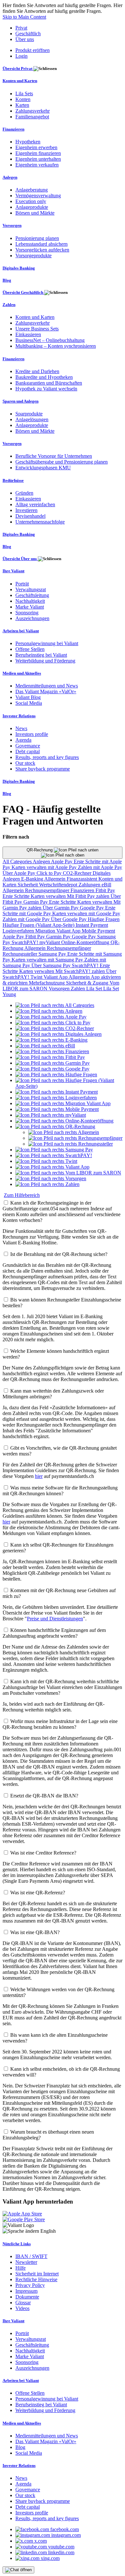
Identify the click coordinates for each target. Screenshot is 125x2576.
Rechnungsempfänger (48, 890)
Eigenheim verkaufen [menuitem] (37, 165)
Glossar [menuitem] (23, 2303)
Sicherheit (28, 885)
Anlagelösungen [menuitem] (32, 419)
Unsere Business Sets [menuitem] (37, 329)
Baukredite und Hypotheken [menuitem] (44, 377)
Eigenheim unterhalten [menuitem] (38, 159)
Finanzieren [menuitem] (13, 129)
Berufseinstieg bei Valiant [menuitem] (41, 655)
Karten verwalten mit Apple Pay (45, 867)
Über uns (25, 39)
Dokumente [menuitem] (27, 2297)
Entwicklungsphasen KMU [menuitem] (43, 468)
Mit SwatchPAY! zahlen (81, 971)
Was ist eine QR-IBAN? (35, 1932)
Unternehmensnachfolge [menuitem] (40, 522)
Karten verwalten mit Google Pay (86, 913)
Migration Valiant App (58, 931)
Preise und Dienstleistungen (55, 1619)
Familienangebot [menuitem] (32, 117)
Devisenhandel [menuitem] (30, 516)
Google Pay (92, 908)
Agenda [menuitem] (23, 740)
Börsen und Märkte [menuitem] (35, 213)
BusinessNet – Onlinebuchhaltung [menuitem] (50, 340)
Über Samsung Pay (52, 965)
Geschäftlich (28, 34)
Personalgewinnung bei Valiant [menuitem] (47, 643)
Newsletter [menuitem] (26, 2262)
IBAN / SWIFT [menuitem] (31, 2256)
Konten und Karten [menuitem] (20, 81)
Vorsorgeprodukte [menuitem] (33, 256)
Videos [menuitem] (22, 2308)
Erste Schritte (17, 896)
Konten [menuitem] (23, 99)
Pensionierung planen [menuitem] (37, 238)
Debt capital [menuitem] (28, 751)
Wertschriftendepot (59, 885)
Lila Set (95, 989)
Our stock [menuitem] (25, 763)
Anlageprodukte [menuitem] (32, 207)
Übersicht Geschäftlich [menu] (23, 292)
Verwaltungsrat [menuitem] (31, 589)
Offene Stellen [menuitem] (30, 649)
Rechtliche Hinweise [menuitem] (36, 2279)
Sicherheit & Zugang (88, 983)
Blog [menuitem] (7, 280)
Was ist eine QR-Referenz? (38, 1893)
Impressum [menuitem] (26, 2291)
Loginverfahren (19, 931)
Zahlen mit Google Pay (27, 919)
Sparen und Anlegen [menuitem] (21, 401)
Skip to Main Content (24, 17)
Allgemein (55, 879)
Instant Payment (92, 925)
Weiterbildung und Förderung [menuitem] (45, 661)
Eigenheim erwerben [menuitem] (36, 147)
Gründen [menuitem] (24, 493)
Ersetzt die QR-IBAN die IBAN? (44, 1796)
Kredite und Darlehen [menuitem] (37, 371)
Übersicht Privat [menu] (18, 68)
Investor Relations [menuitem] (19, 716)
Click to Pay (50, 873)
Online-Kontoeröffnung (86, 942)
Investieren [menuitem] (26, 510)
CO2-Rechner (78, 873)
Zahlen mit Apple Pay (100, 867)
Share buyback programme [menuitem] (43, 769)
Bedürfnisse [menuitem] (13, 480)
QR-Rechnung (40, 850)
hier (39, 1476)
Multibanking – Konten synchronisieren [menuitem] (56, 346)
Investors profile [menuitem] (32, 734)
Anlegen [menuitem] (10, 177)
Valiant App (56, 977)
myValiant (50, 942)
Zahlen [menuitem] (9, 305)
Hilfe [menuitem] (21, 2268)
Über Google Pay (69, 919)
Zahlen (79, 989)
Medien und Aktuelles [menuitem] (22, 673)
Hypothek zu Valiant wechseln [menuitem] (46, 389)
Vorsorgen (60, 989)
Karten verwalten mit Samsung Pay (48, 960)
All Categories (18, 862)
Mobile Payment (98, 931)
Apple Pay (62, 862)
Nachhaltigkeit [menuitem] (30, 601)
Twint (37, 977)
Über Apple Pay (20, 873)
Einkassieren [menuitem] (28, 334)
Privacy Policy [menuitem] (30, 2285)
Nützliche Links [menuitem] (17, 2244)
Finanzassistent (83, 879)
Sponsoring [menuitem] (27, 613)
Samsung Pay (53, 954)
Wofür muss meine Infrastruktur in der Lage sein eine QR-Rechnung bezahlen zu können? (60, 1724)
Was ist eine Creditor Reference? (43, 1853)
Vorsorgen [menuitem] (12, 225)
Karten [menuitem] (22, 105)
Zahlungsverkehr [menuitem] (33, 111)
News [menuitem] (21, 728)
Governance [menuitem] (28, 746)
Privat (21, 28)
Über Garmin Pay (61, 908)
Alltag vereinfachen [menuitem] (35, 504)
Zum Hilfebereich (22, 1195)
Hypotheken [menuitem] (28, 142)
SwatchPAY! (25, 942)
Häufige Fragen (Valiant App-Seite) (39, 925)
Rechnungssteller (21, 954)
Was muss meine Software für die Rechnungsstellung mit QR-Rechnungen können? (60, 1491)
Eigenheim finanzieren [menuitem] (38, 153)
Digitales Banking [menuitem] (19, 268)
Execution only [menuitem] (31, 201)
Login (21, 56)
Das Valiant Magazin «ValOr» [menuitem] (46, 691)
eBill (106, 885)
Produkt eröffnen (33, 50)
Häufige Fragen (104, 919)
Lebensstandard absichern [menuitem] (42, 244)
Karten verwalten (49, 896)
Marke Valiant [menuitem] (30, 607)
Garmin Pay (36, 902)
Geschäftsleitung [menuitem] (32, 595)
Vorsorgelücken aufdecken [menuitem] (42, 250)
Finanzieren (83, 890)
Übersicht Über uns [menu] (20, 559)
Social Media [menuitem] (29, 703)
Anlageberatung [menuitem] (32, 190)
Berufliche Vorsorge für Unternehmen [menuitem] (54, 456)
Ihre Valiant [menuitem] (13, 571)
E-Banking (33, 879)
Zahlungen (90, 885)
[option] (55, 1005)
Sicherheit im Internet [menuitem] (37, 2274)
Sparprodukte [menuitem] (29, 414)
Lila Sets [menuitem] (24, 94)
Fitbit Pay (105, 890)
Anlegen (42, 862)
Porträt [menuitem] (22, 584)
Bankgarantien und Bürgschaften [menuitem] (49, 383)
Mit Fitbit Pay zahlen (89, 896)
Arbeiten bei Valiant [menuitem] (21, 631)
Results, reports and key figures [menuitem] (47, 757)
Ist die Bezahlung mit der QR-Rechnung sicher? (59, 1254)
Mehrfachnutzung (47, 983)
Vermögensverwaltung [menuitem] (38, 196)
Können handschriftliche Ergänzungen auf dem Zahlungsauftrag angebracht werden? (54, 1633)
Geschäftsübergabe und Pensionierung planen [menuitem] (62, 462)
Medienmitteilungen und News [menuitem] (47, 686)
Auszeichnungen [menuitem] (32, 618)
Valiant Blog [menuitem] (28, 697)
